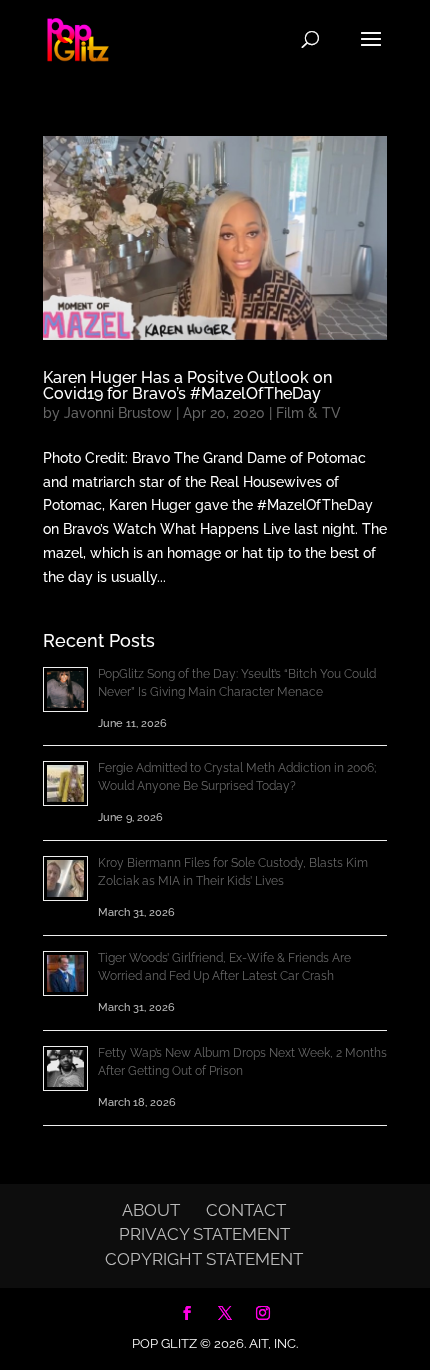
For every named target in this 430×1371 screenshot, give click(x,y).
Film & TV (308, 413)
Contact (246, 1210)
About (151, 1210)
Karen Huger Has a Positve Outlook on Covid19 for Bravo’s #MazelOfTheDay (187, 385)
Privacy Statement (204, 1234)
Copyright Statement (204, 1259)
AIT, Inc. (272, 1343)
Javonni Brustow (118, 413)
